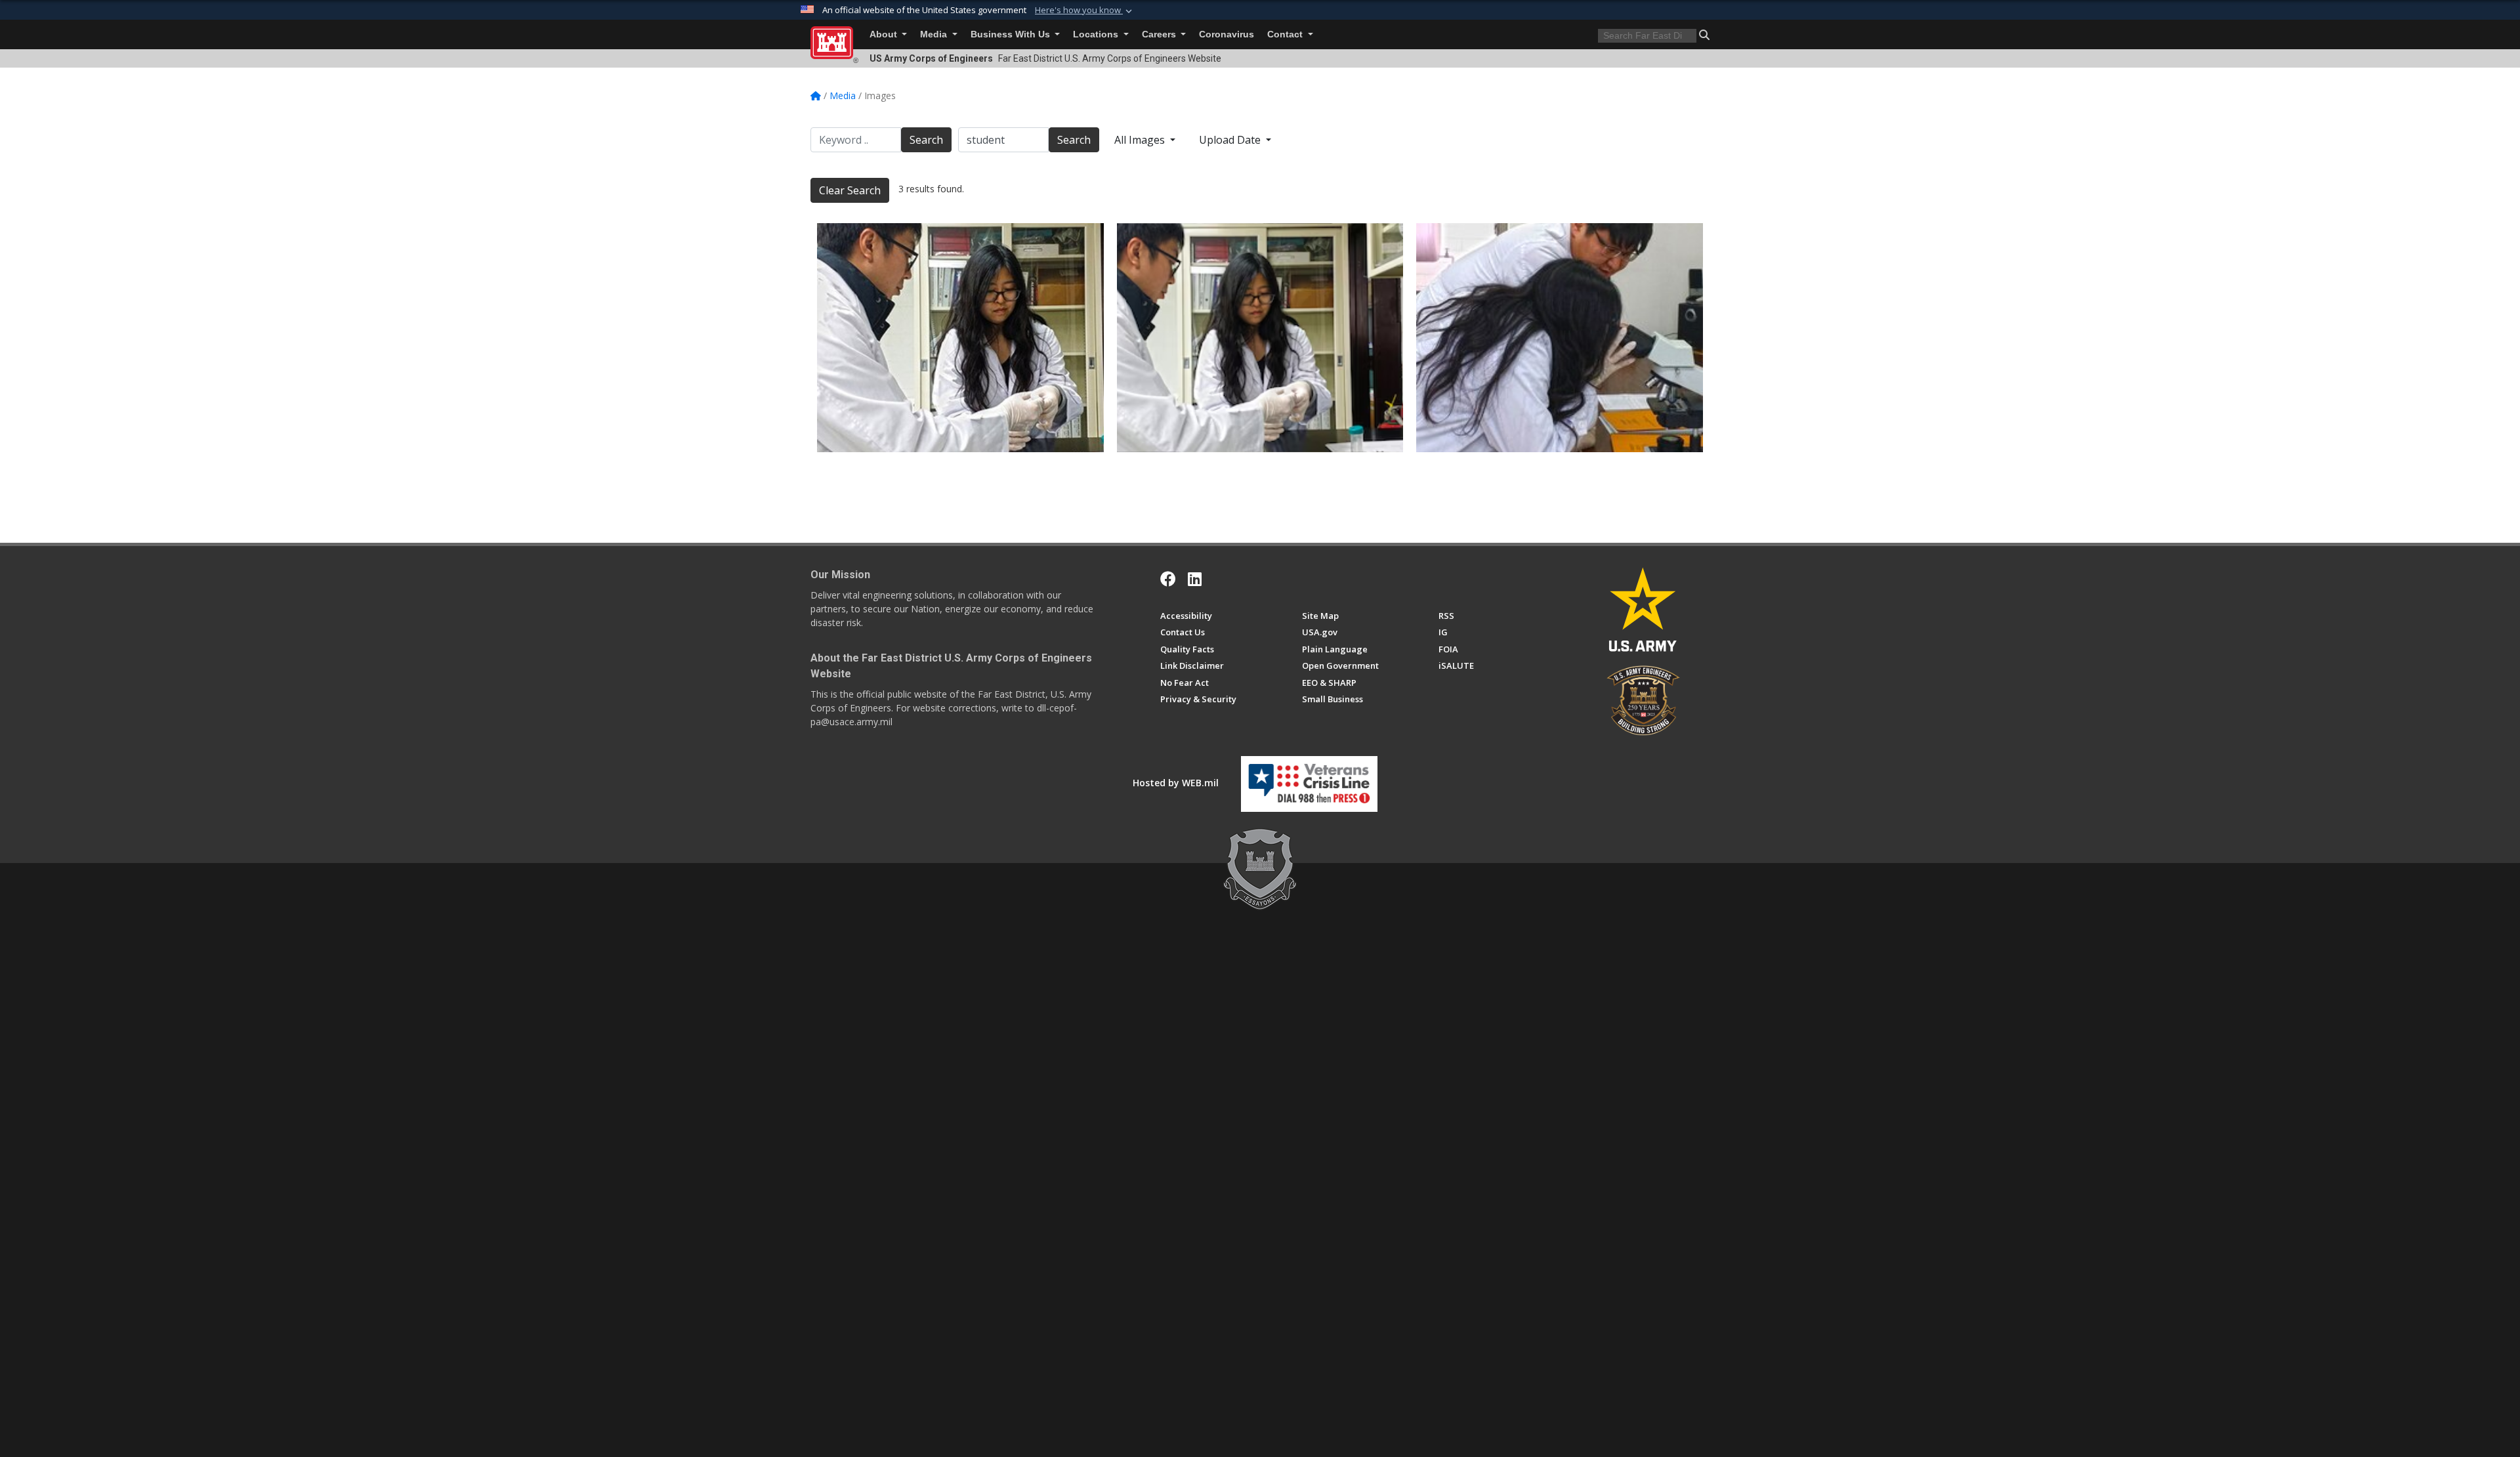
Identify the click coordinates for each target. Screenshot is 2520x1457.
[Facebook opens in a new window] (1168, 579)
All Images (1141, 140)
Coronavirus (1227, 34)
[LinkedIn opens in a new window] (1195, 579)
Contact (1286, 34)
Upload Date (1231, 140)
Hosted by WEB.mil (1176, 783)
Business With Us (1012, 34)
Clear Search (850, 190)
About (885, 34)
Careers (1160, 34)
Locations (1097, 34)
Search (926, 140)
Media (935, 34)
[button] (1085, 11)
